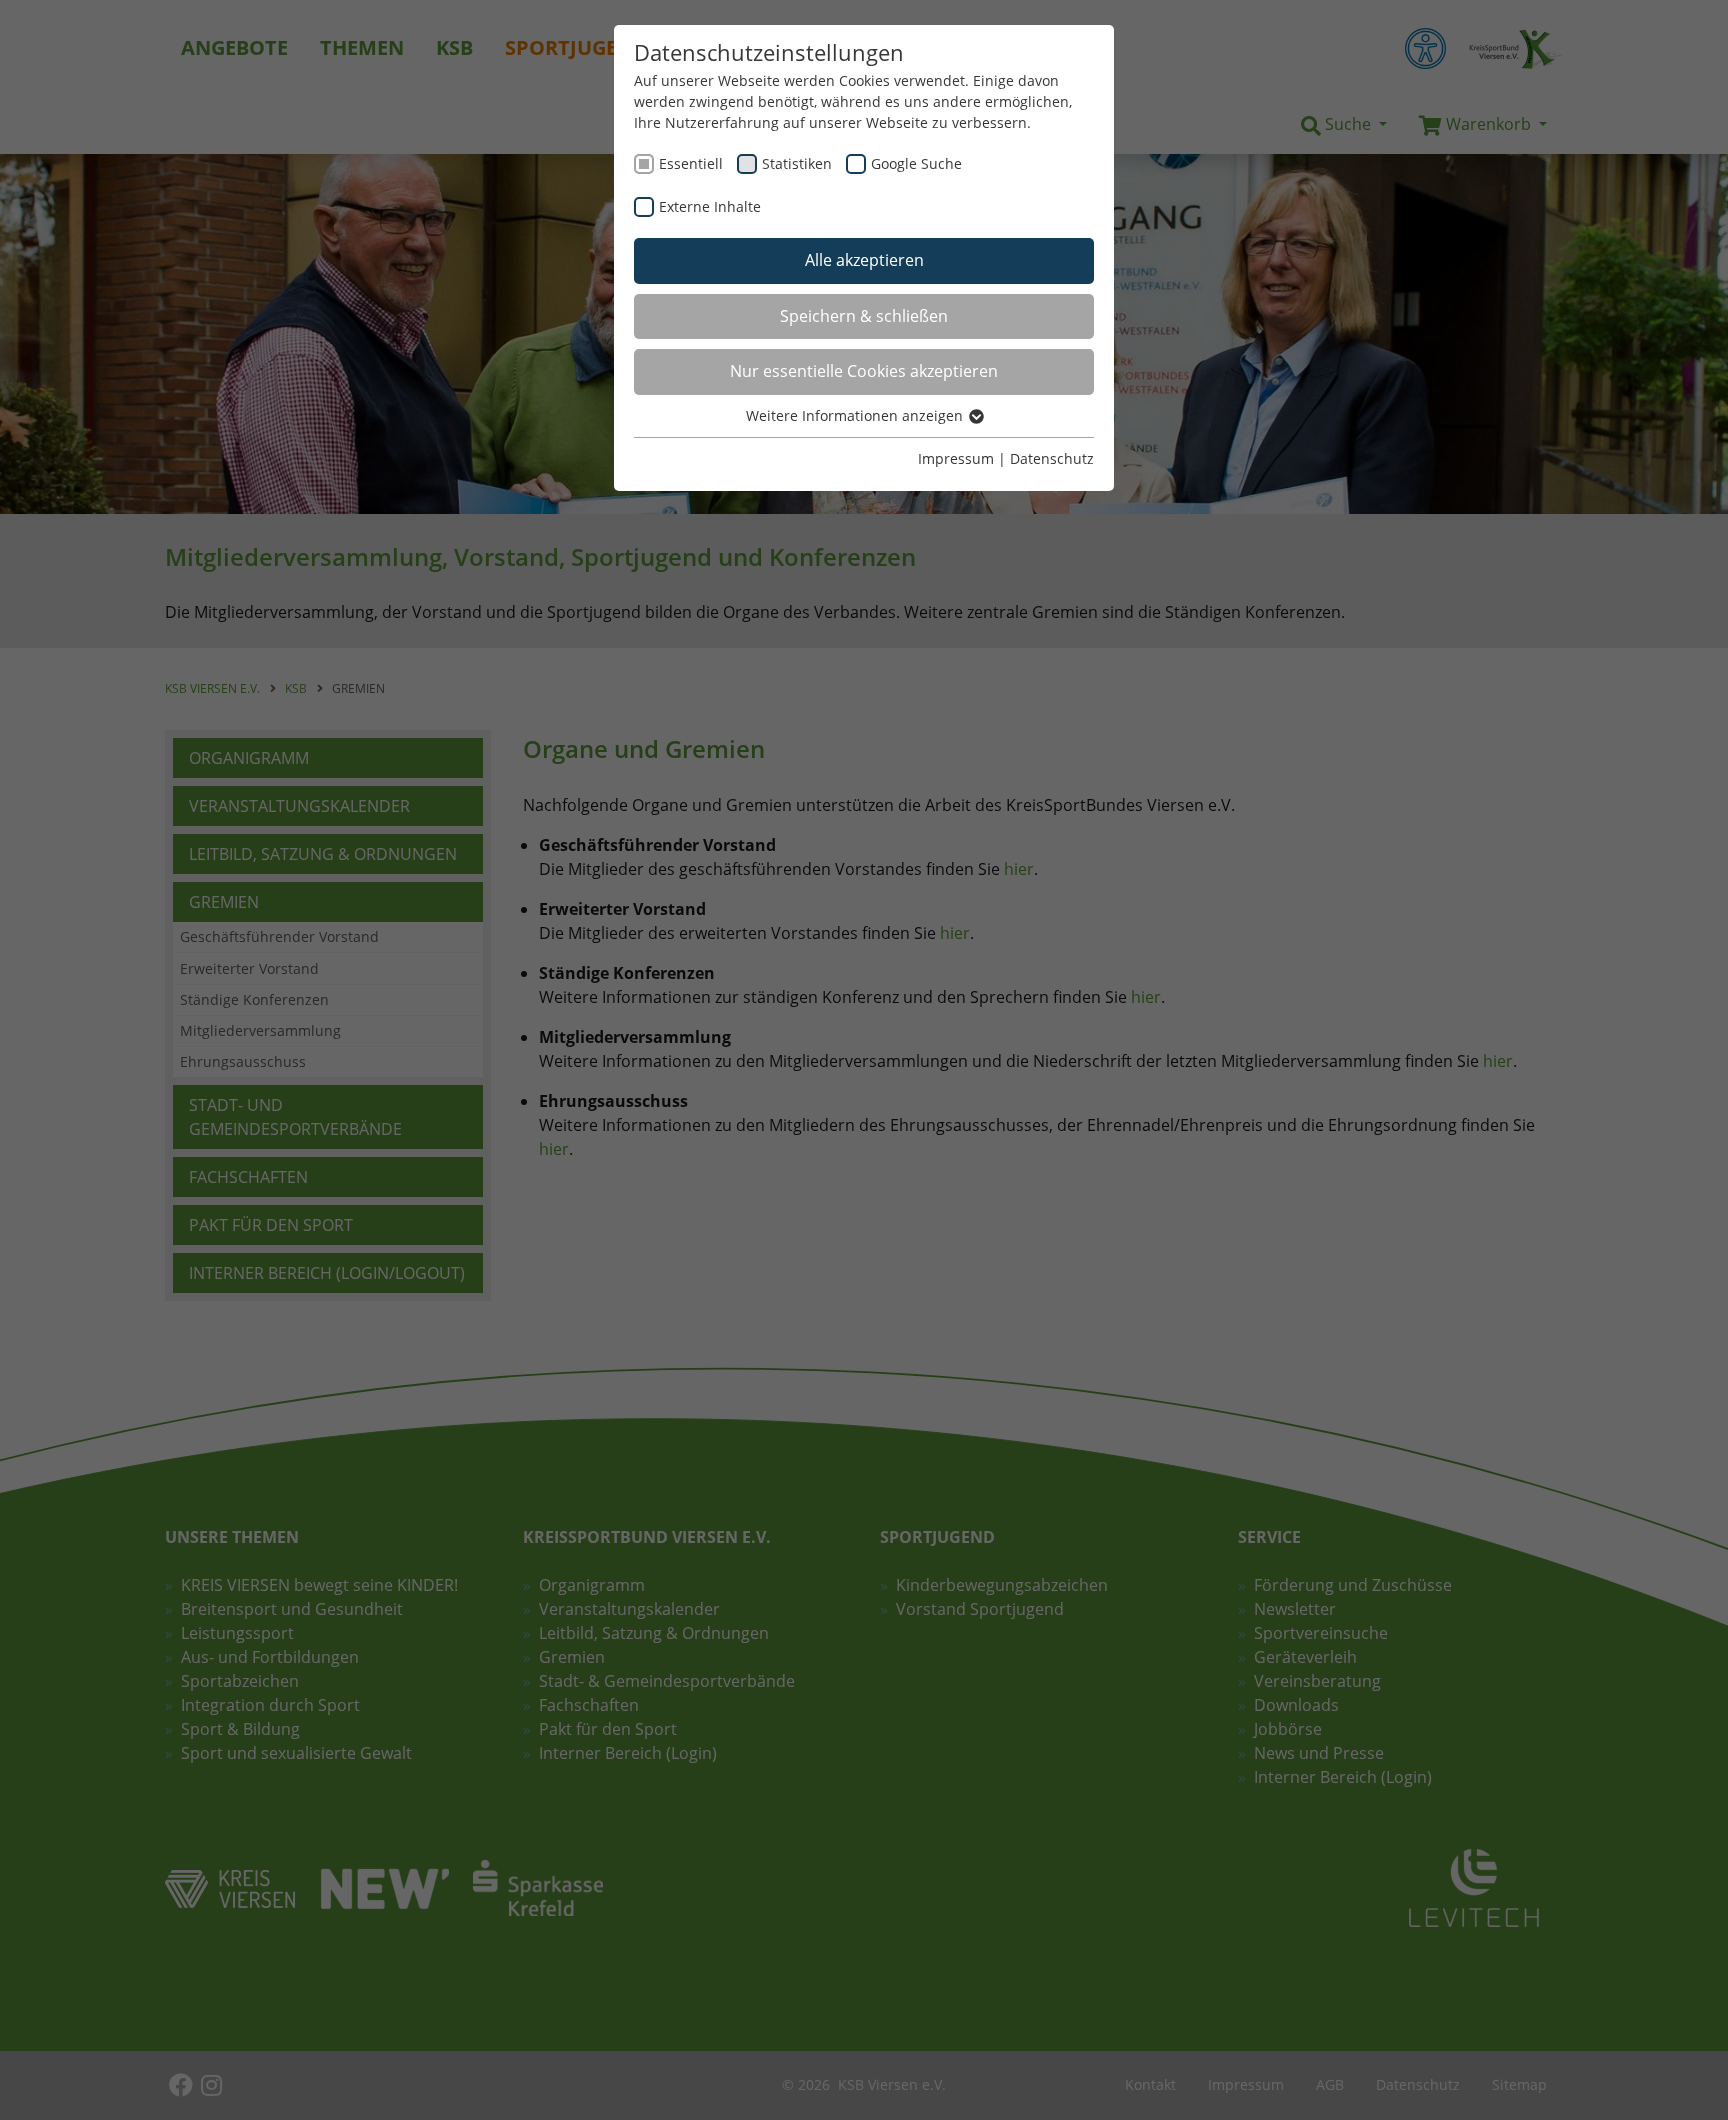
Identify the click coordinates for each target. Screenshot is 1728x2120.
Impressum (956, 458)
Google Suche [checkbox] (916, 163)
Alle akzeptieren (864, 260)
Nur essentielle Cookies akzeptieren (864, 371)
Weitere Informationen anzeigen (856, 415)
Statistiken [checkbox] (797, 163)
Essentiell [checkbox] (691, 163)
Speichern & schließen (864, 316)
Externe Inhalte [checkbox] (710, 206)
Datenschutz (1052, 458)
